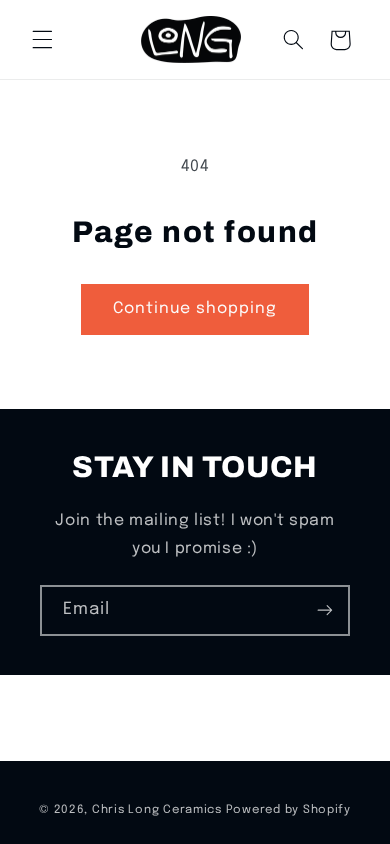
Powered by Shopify (288, 810)
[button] (42, 40)
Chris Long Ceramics (157, 810)
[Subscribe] (325, 610)
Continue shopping (195, 309)
